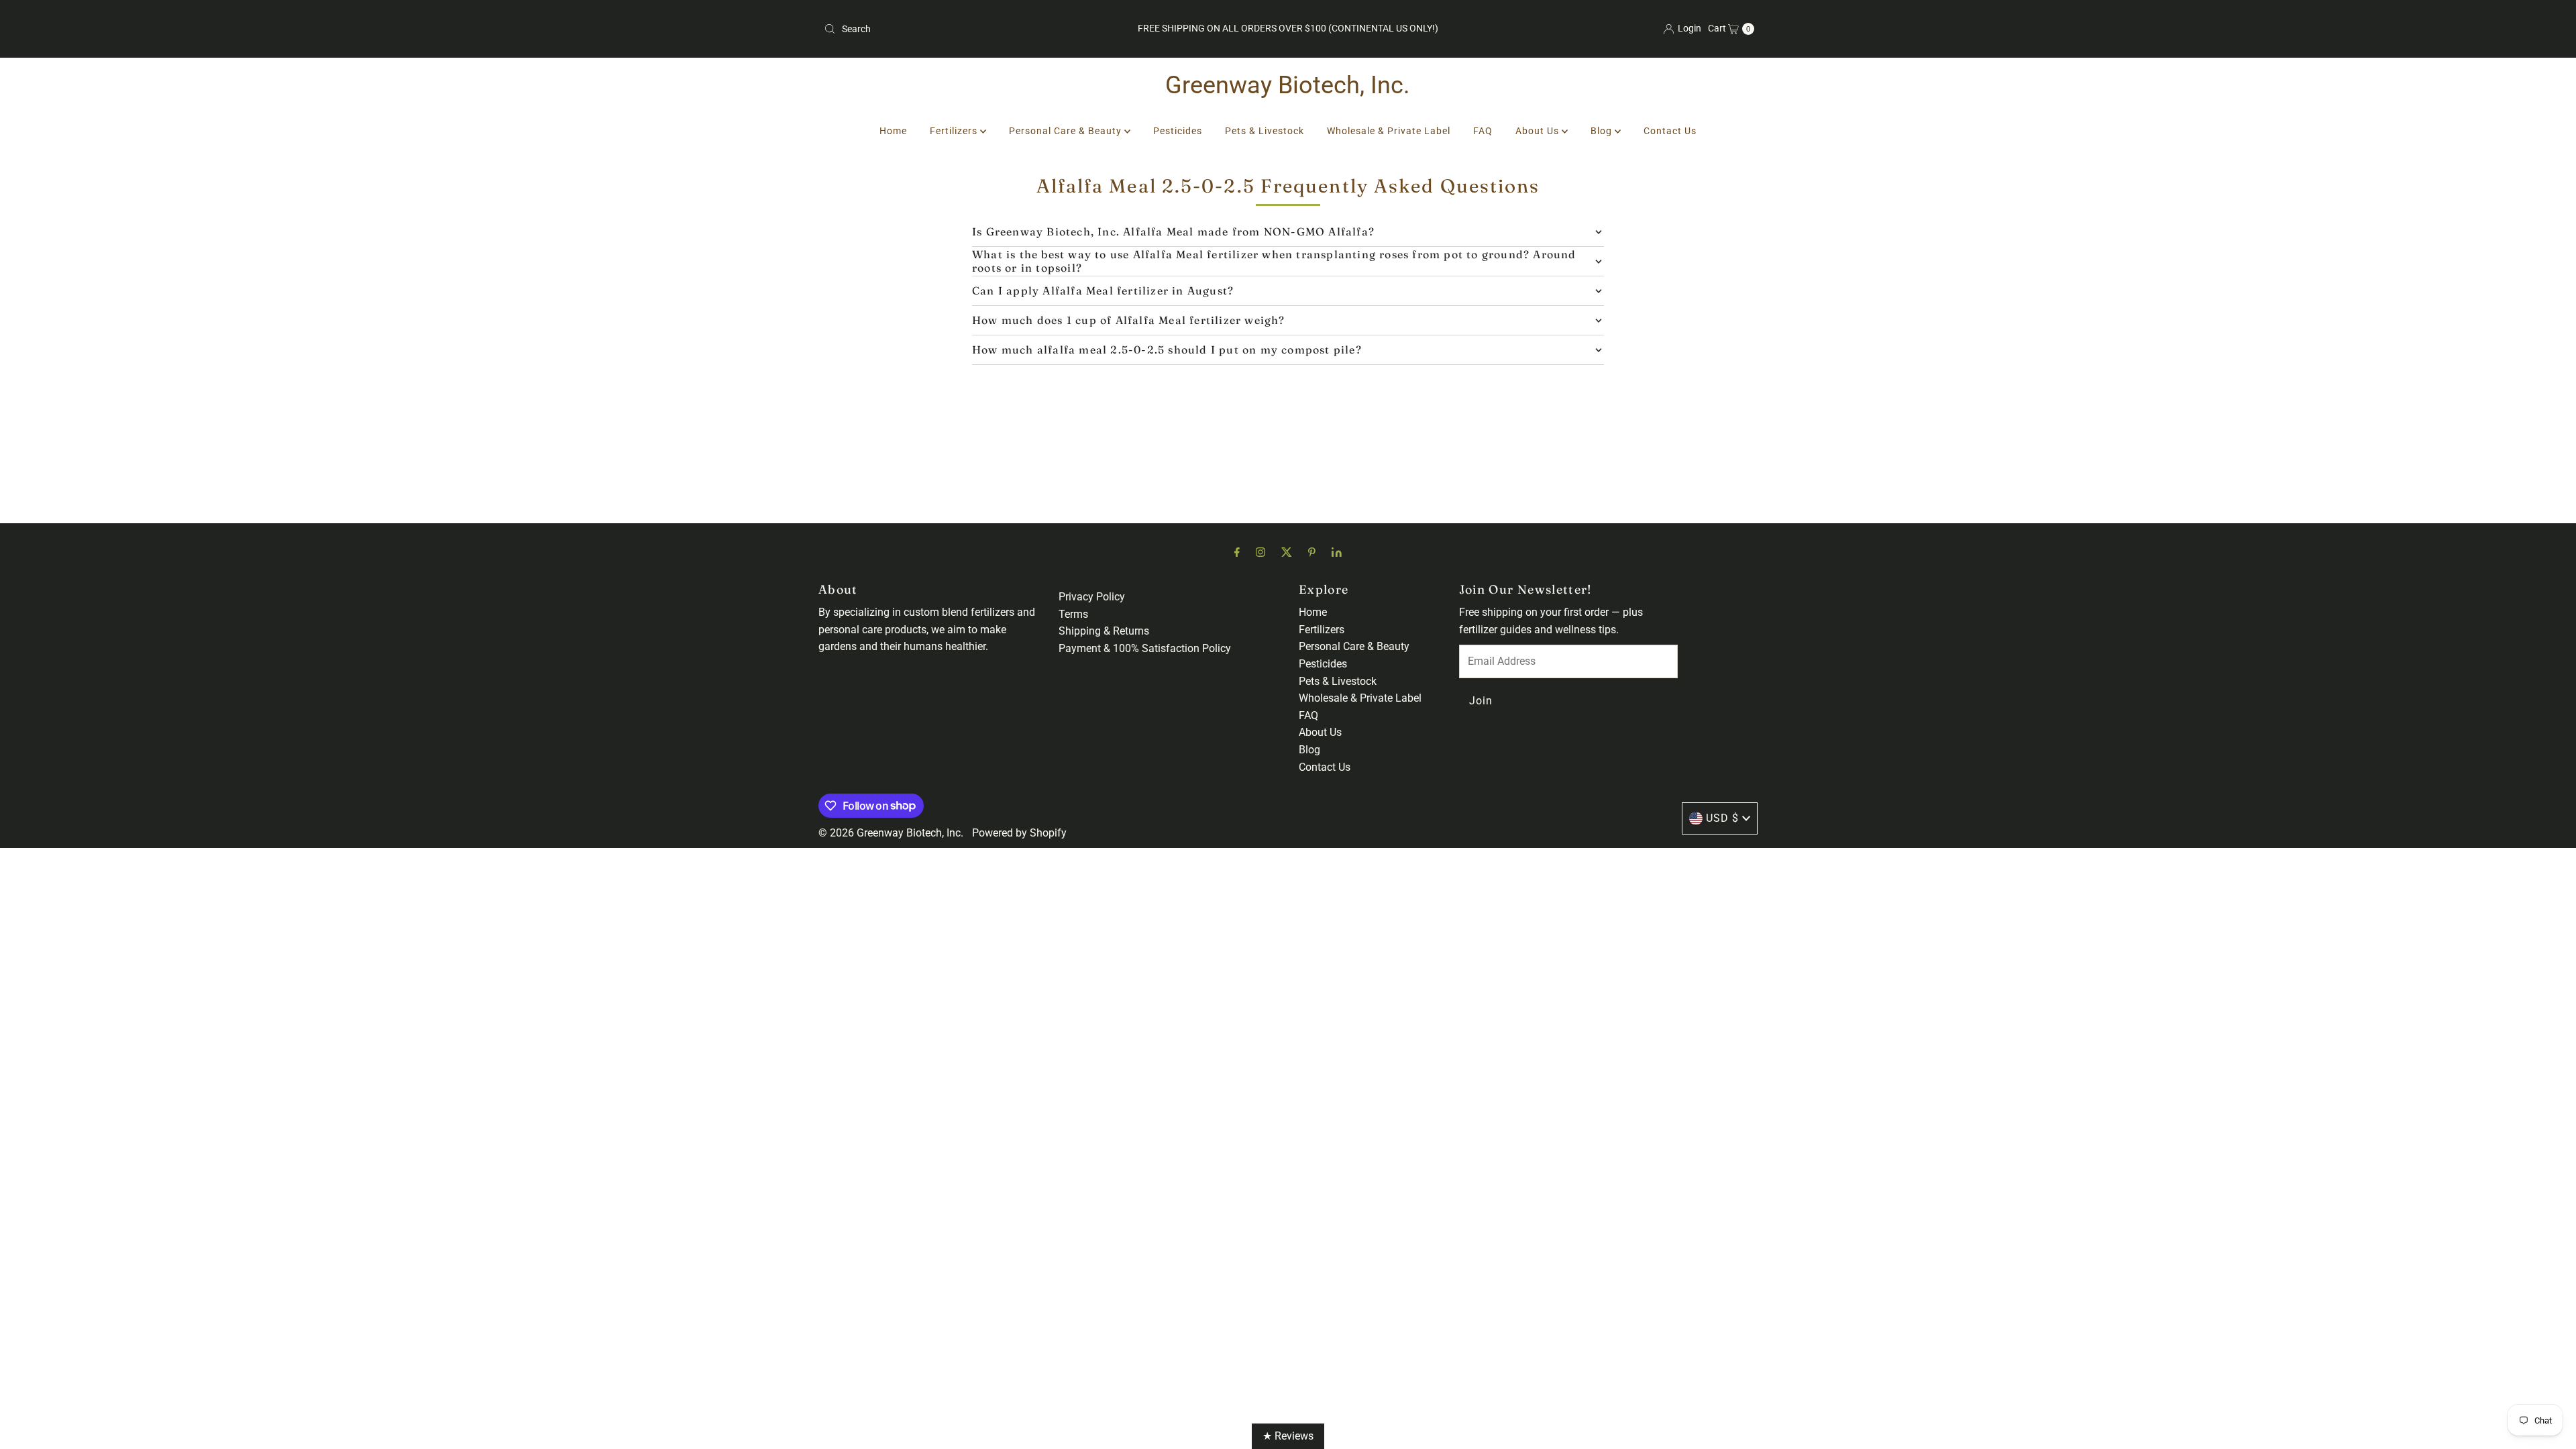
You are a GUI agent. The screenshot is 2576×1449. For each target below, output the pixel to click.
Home (893, 131)
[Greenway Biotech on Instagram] (1260, 552)
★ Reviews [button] (1288, 1436)
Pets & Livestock (1265, 131)
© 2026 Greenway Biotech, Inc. (891, 833)
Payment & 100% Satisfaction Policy (1145, 648)
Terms (1073, 614)
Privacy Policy (1092, 597)
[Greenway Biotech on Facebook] (1237, 552)
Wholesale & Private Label (1389, 131)
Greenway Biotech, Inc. (1288, 85)
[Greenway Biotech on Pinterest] (1312, 552)
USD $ (1722, 818)
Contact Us (1670, 131)
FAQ (1483, 131)
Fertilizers (955, 131)
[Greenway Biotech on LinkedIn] (1337, 552)
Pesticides (1178, 131)
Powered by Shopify (1019, 833)
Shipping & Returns (1104, 631)
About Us (1539, 131)
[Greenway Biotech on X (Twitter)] (1287, 552)
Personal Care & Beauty (1067, 131)
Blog (1603, 131)
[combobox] (971, 29)
